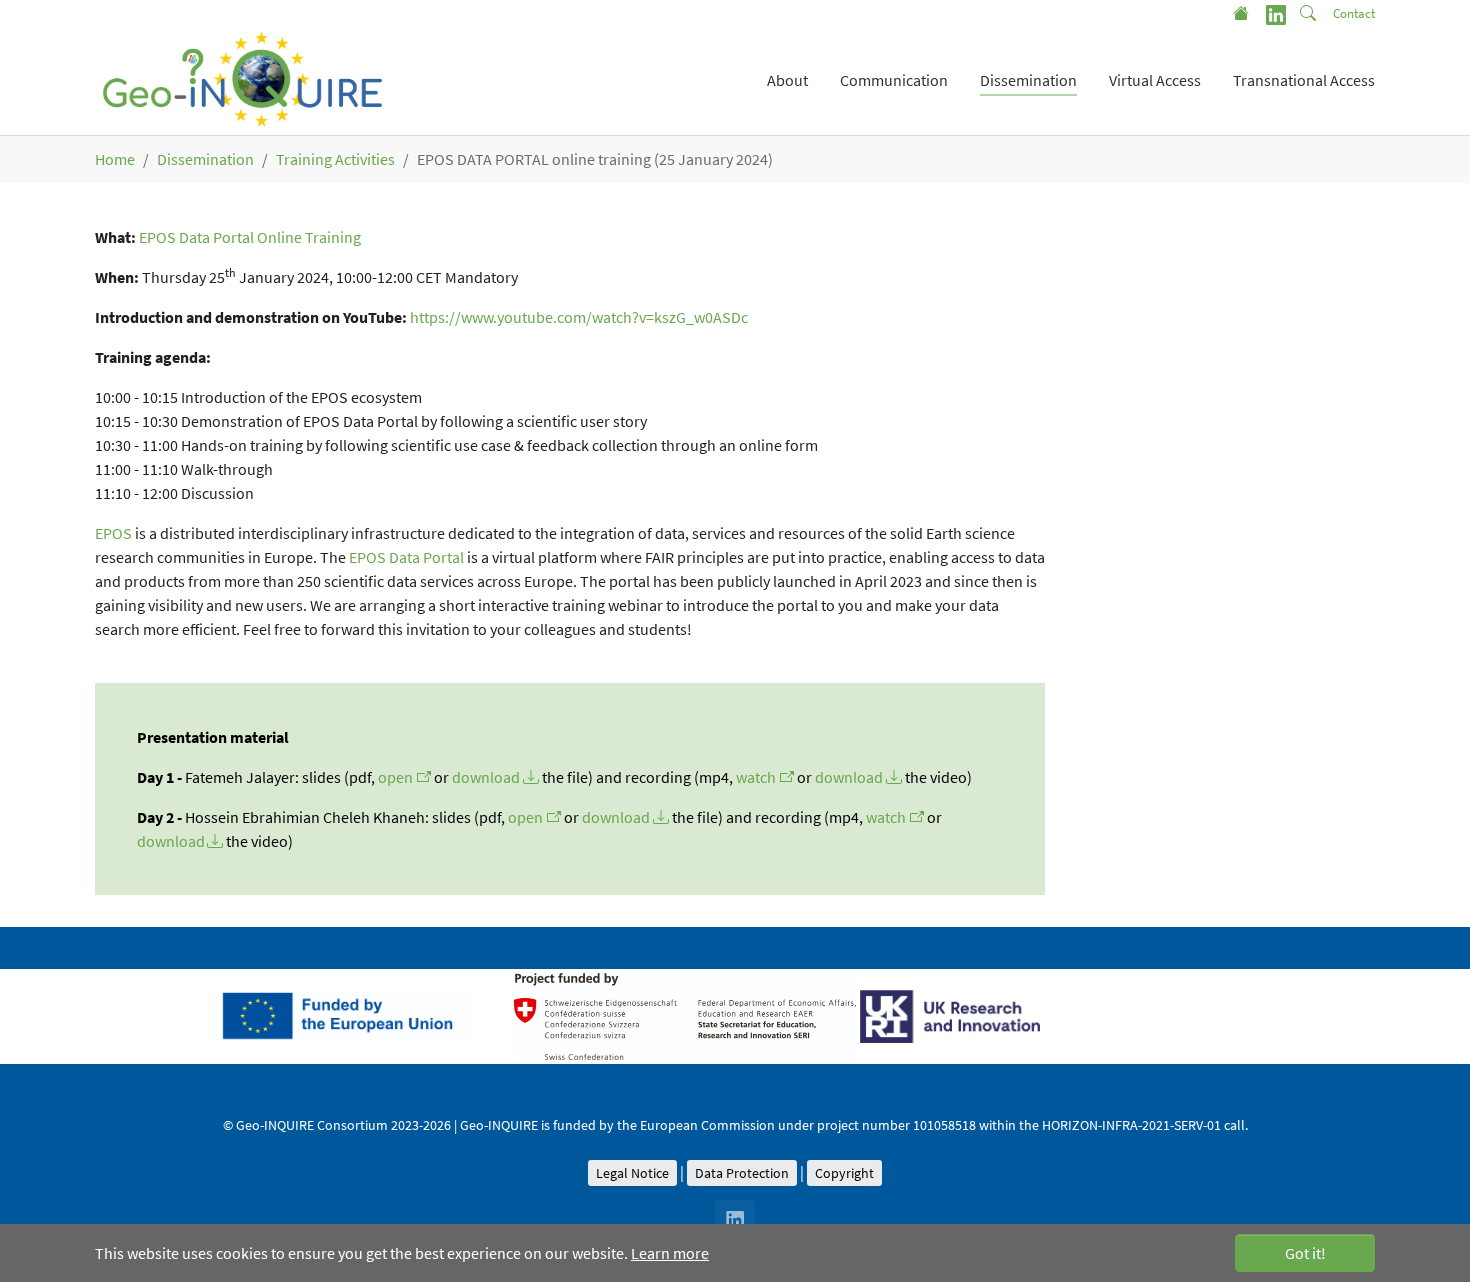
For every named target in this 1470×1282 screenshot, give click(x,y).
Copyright (844, 1173)
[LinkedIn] (1276, 13)
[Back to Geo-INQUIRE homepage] (243, 80)
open (395, 777)
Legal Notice (632, 1173)
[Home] (1243, 13)
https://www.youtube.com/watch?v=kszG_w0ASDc (579, 317)
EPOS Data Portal (406, 557)
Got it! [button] (1305, 1253)
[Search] (1310, 13)
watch (756, 777)
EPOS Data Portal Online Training (250, 237)
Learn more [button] (670, 1253)
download (486, 777)
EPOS (113, 533)
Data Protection (742, 1173)
